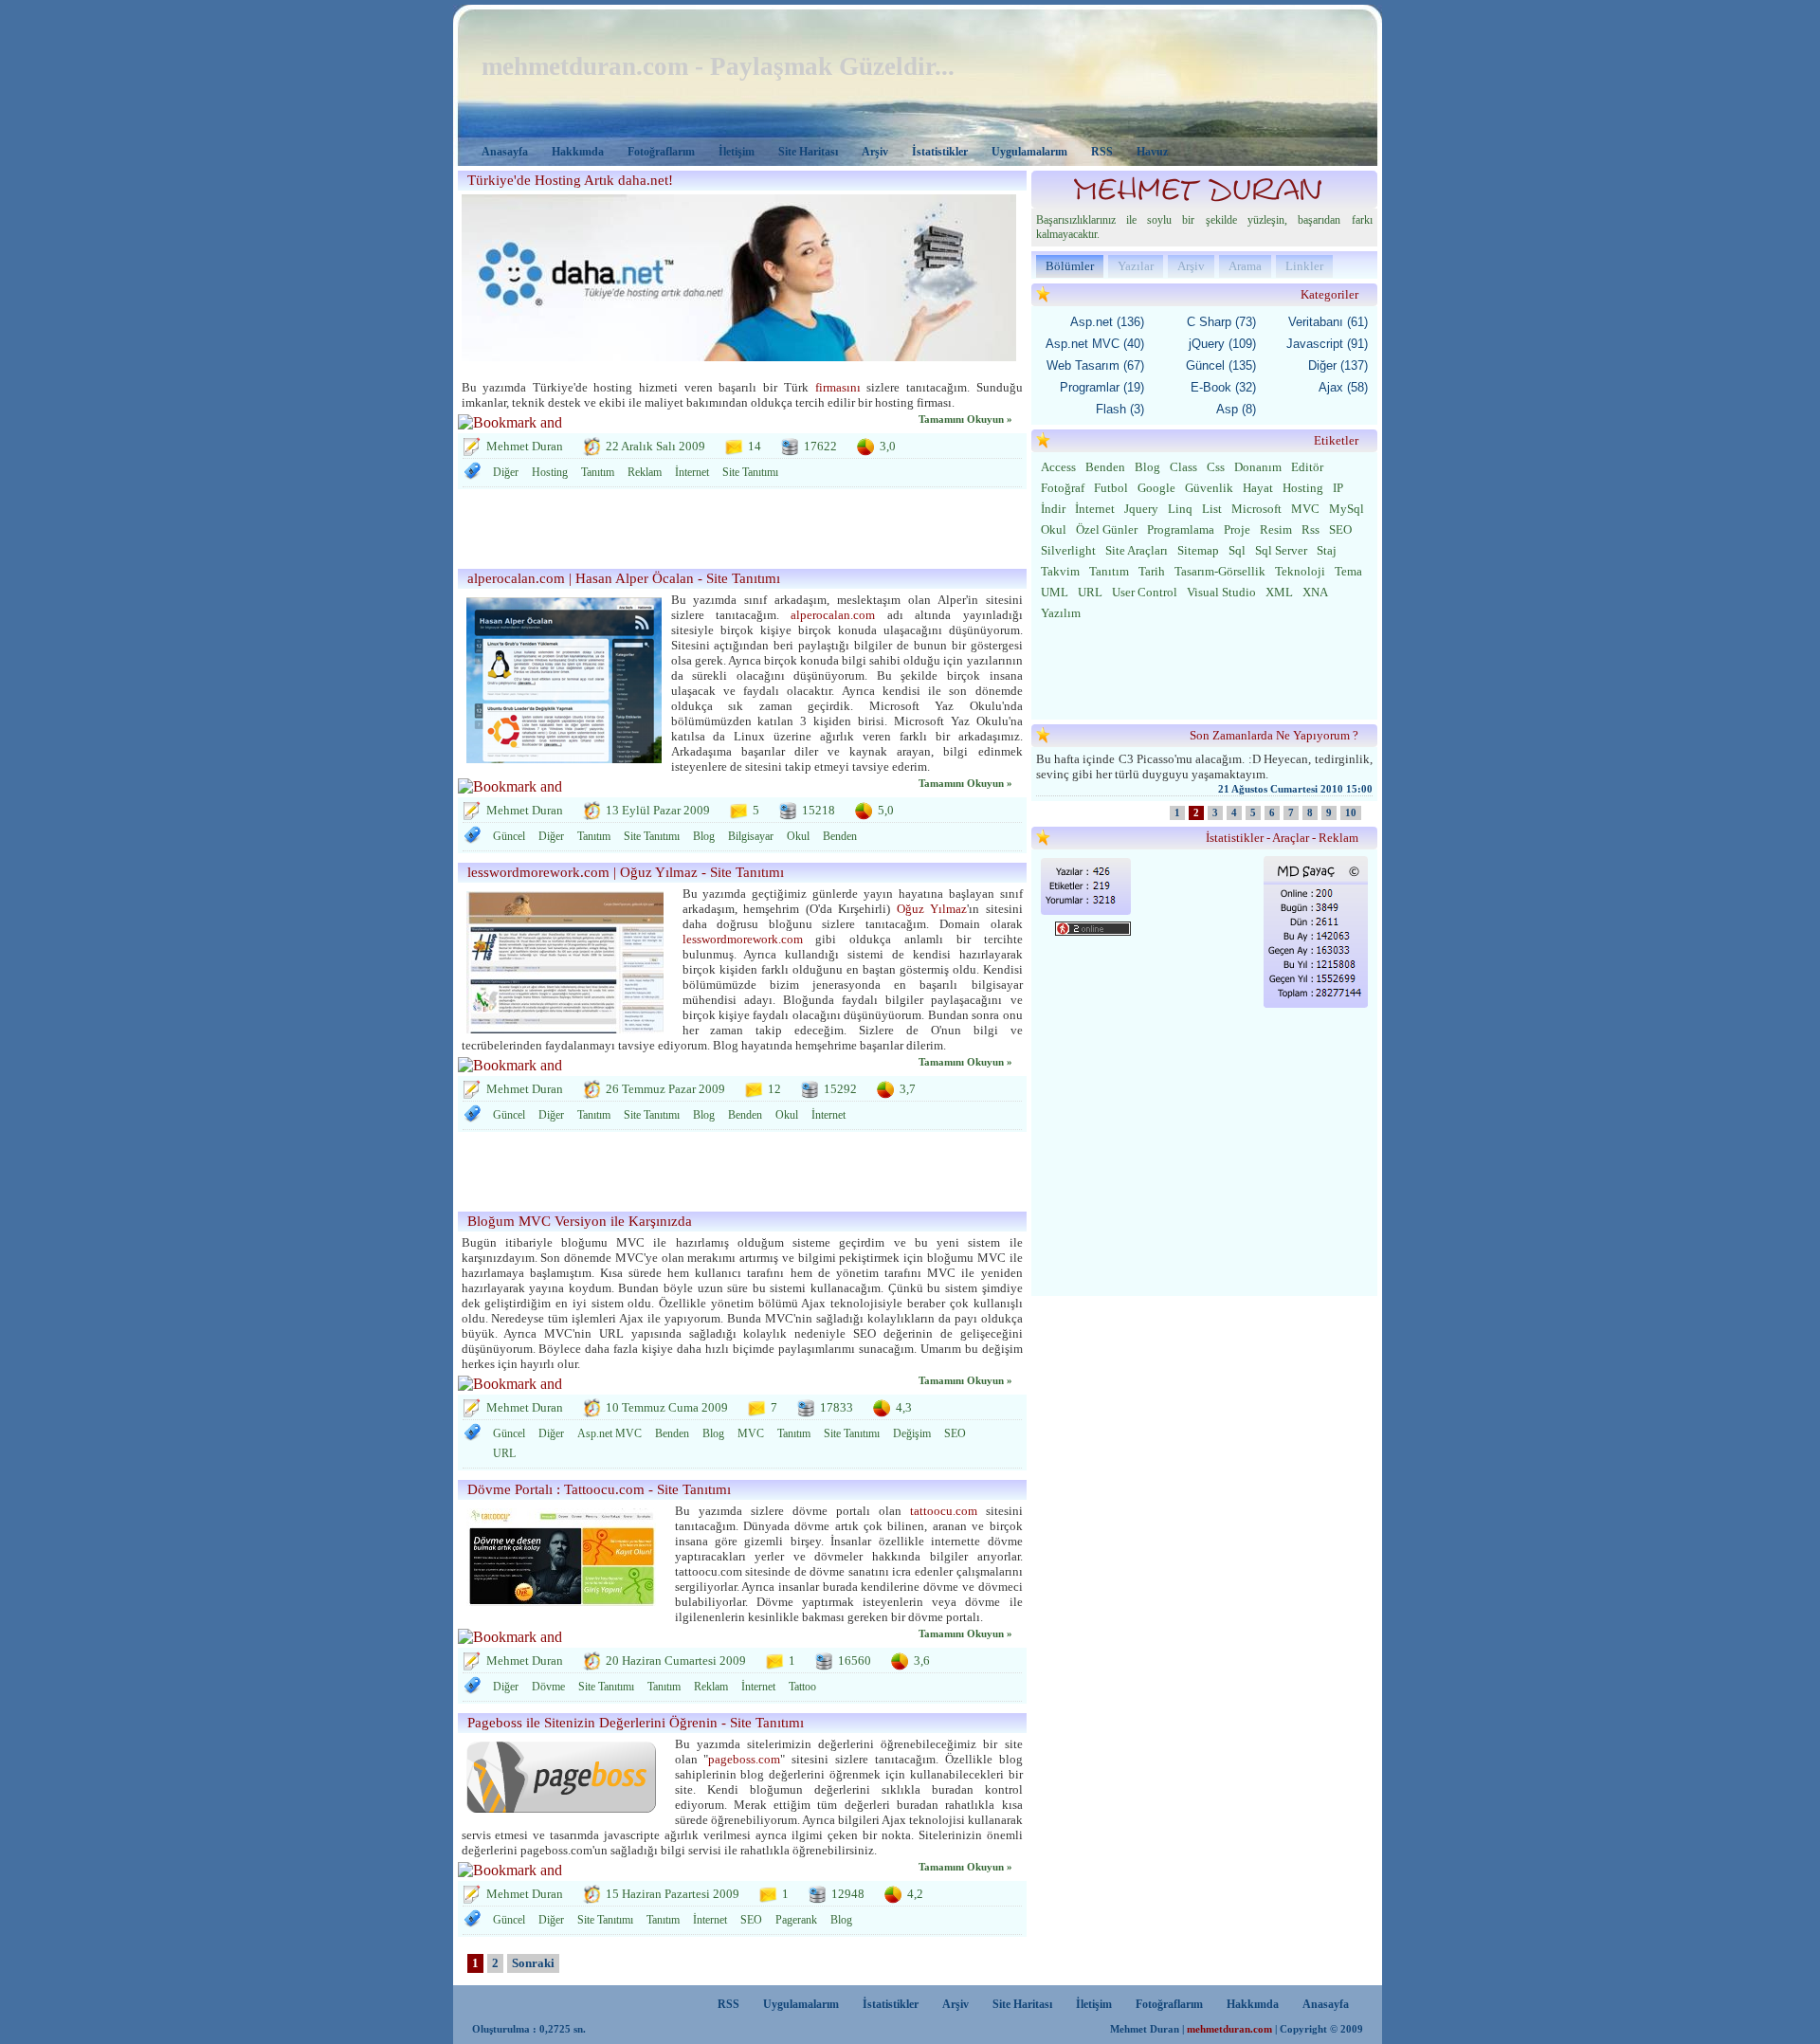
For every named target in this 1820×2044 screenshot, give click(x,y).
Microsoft (1256, 509)
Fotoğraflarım (661, 152)
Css (1216, 467)
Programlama (1181, 529)
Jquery (1141, 509)
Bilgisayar (751, 836)
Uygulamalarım (1029, 152)
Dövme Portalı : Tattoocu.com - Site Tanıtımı (599, 1489)
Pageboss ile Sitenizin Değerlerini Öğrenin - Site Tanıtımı (636, 1723)
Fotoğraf (1063, 488)
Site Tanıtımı (750, 472)
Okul (798, 836)
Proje (1237, 529)
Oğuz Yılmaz (932, 909)
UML (1055, 592)
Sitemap (1198, 550)
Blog (704, 836)
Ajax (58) (1343, 387)
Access (1058, 467)
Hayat (1258, 488)
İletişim (737, 152)
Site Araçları (1137, 550)
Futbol (1111, 488)
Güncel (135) (1221, 365)
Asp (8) (1236, 409)
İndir (1053, 509)
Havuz (1152, 152)
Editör (1307, 467)
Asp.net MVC (610, 1433)
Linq (1180, 509)
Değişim (912, 1433)
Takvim (1060, 571)
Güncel (509, 836)
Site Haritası (808, 152)
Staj (1327, 550)
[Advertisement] (737, 532)
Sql (1237, 550)
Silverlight (1068, 550)
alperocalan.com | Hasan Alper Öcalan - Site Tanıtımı (624, 578)
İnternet (692, 472)
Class (1183, 467)
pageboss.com (744, 1759)
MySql (1347, 509)
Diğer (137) (1338, 365)
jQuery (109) (1222, 344)
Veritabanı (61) (1328, 322)
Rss (1310, 529)
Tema (1348, 571)
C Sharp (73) (1221, 322)
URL (504, 1453)
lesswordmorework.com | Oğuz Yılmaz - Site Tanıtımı (626, 872)
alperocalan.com (833, 615)
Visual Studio (1221, 592)
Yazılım (1061, 613)
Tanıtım (598, 472)
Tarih (1152, 571)
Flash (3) (1120, 409)
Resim (1276, 529)
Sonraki (533, 1963)
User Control (1145, 592)
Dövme (548, 1687)
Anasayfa (505, 152)
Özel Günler (1107, 529)
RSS (1102, 152)
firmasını (838, 387)
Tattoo (802, 1687)
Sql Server (1281, 550)
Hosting (550, 472)
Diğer (506, 472)
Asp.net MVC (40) (1095, 344)
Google (1156, 488)
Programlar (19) (1102, 387)
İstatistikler (940, 152)
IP (1338, 488)
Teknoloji (1300, 571)
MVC (751, 1433)
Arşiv (875, 152)
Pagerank (796, 1920)
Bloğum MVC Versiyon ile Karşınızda (580, 1221)
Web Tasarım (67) (1095, 365)
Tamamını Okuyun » (965, 420)
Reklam (645, 472)
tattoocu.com (944, 1511)
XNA (1315, 592)
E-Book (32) (1223, 387)
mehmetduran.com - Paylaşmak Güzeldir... (718, 66)
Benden (840, 836)
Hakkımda (578, 152)
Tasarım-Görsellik (1220, 571)
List (1212, 509)
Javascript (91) (1327, 344)
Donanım (1258, 467)
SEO (955, 1433)
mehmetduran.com (1229, 2029)
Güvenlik (1209, 488)
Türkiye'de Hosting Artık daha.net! (570, 180)
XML (1279, 592)
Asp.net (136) (1107, 322)
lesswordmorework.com (743, 939)
